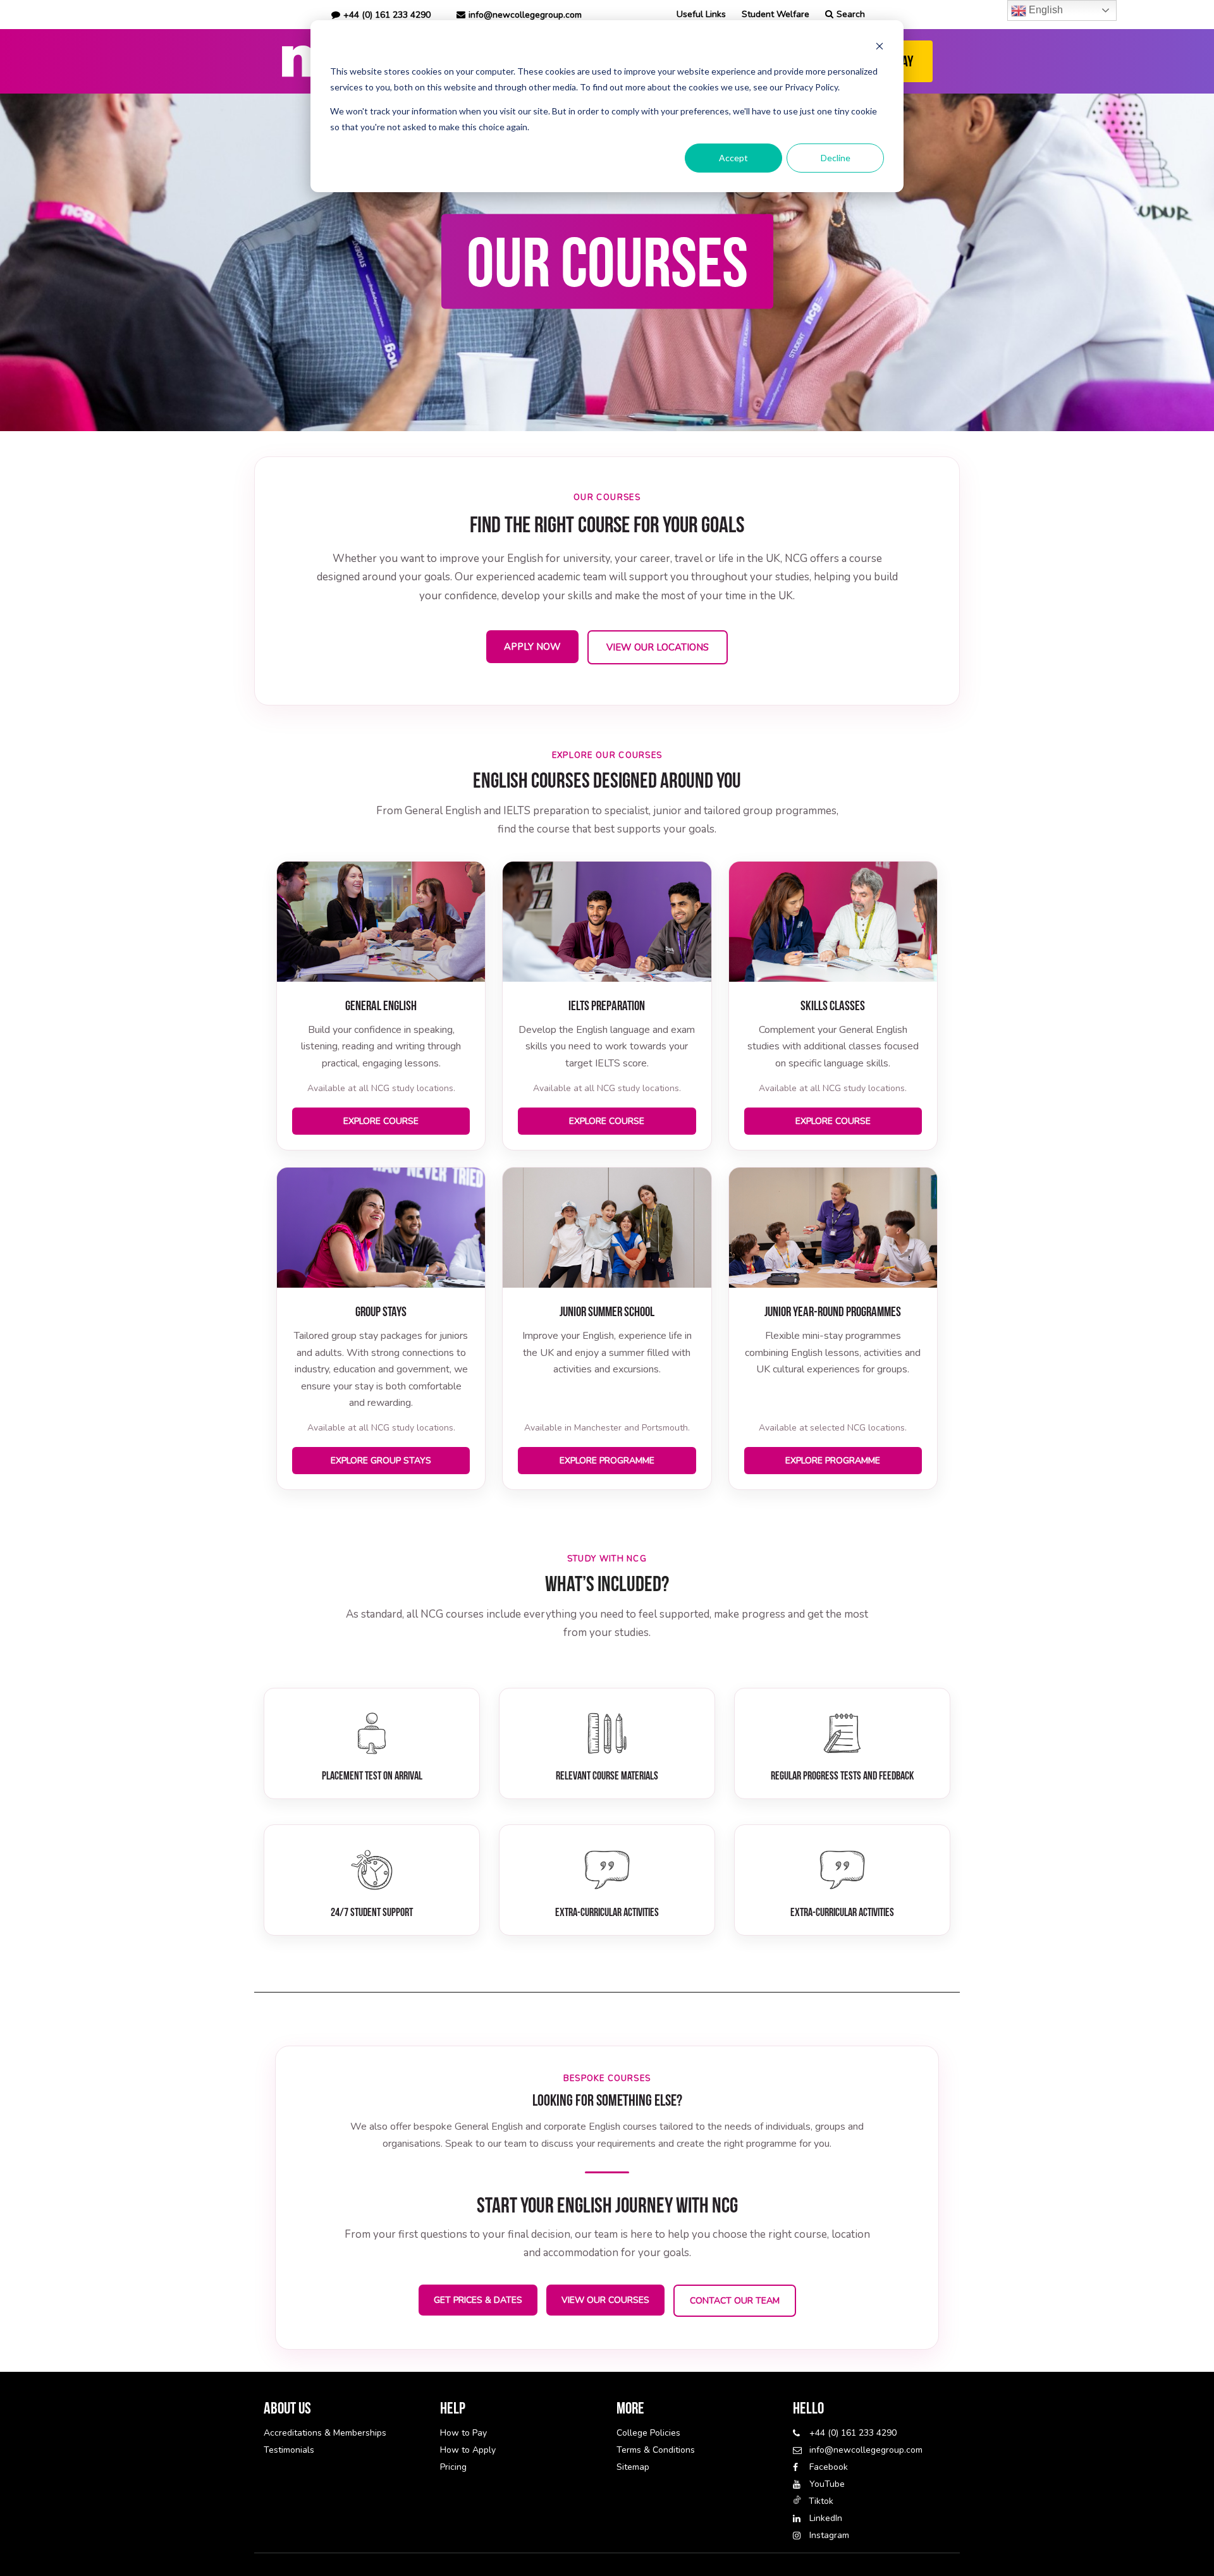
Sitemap (633, 2467)
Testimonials (289, 2450)
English (1045, 10)
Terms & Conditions (656, 2450)
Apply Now (532, 647)
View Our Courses (605, 2300)
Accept (733, 158)
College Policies (648, 2433)
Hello (808, 2408)
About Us (287, 2408)
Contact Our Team (735, 2301)
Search (851, 14)
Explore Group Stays (381, 1461)
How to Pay (463, 2433)
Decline (836, 158)
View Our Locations (658, 647)
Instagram (829, 2535)
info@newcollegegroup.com (525, 15)
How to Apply (468, 2450)
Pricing (453, 2467)
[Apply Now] (607, 262)
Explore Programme (607, 1461)
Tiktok (821, 2501)
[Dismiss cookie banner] (880, 48)
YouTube (827, 2484)
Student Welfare (776, 14)
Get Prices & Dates (478, 2300)
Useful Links (701, 14)
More (630, 2408)
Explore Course (381, 1121)
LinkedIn (826, 2518)
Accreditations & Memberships (325, 2433)
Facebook (829, 2467)
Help (453, 2408)
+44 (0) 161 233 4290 (853, 2433)
